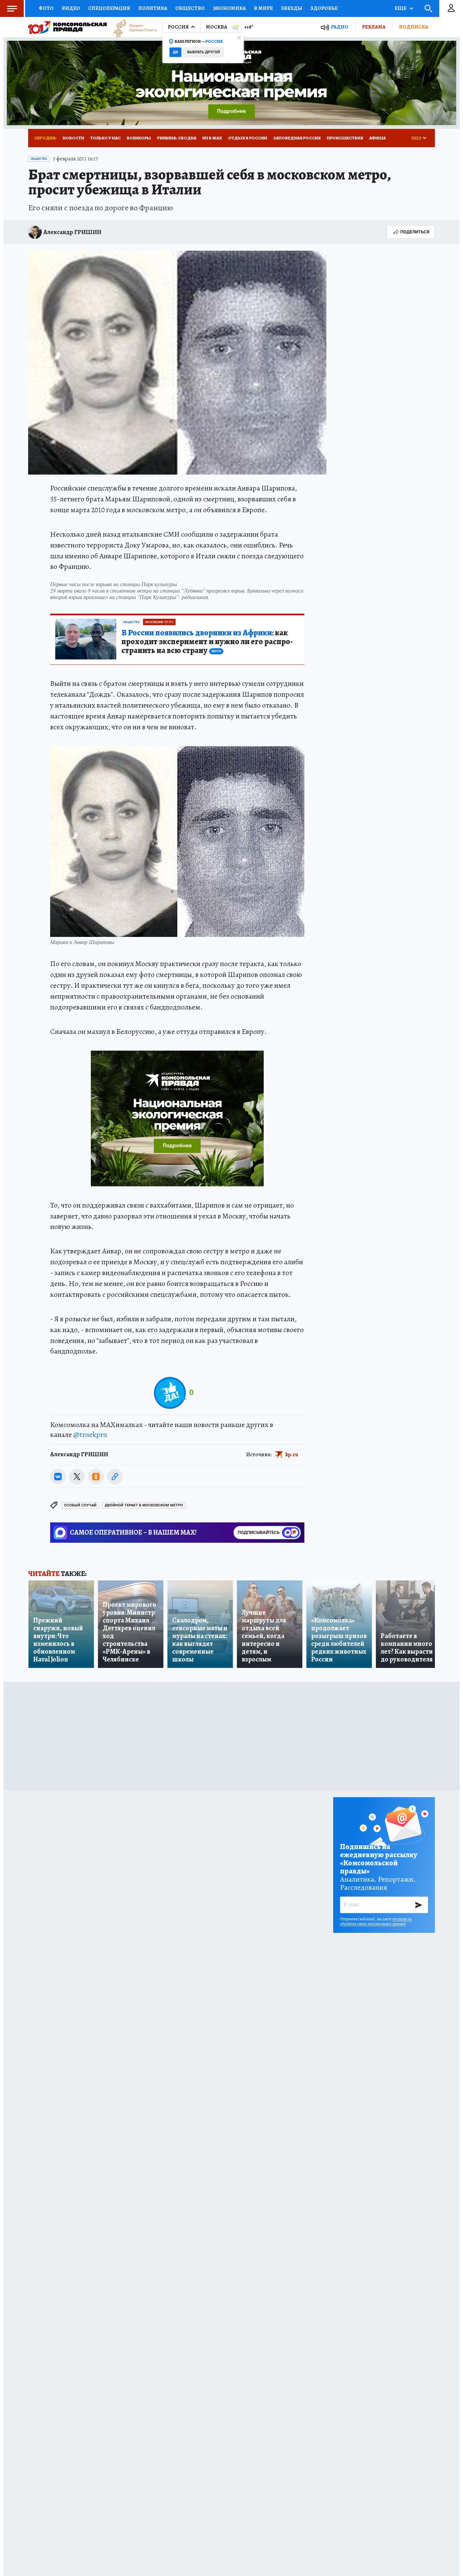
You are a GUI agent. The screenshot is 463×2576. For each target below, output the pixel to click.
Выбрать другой (204, 52)
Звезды (292, 8)
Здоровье (324, 8)
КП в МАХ (212, 138)
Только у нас (105, 138)
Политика (153, 8)
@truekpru (90, 1435)
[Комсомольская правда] (67, 27)
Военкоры (139, 138)
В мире (263, 8)
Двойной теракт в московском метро (144, 1505)
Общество (190, 8)
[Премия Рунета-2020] (132, 27)
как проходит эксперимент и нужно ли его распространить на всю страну (207, 642)
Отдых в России (248, 138)
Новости (73, 138)
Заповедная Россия (297, 138)
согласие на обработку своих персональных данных (376, 1921)
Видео (71, 8)
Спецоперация (109, 8)
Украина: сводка (177, 138)
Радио (340, 27)
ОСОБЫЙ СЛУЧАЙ (80, 1505)
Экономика (229, 8)
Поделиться (415, 232)
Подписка (414, 27)
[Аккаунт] (451, 8)
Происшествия (345, 138)
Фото (46, 8)
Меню (12, 8)
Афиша (377, 138)
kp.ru (292, 1455)
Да (175, 52)
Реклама (374, 27)
